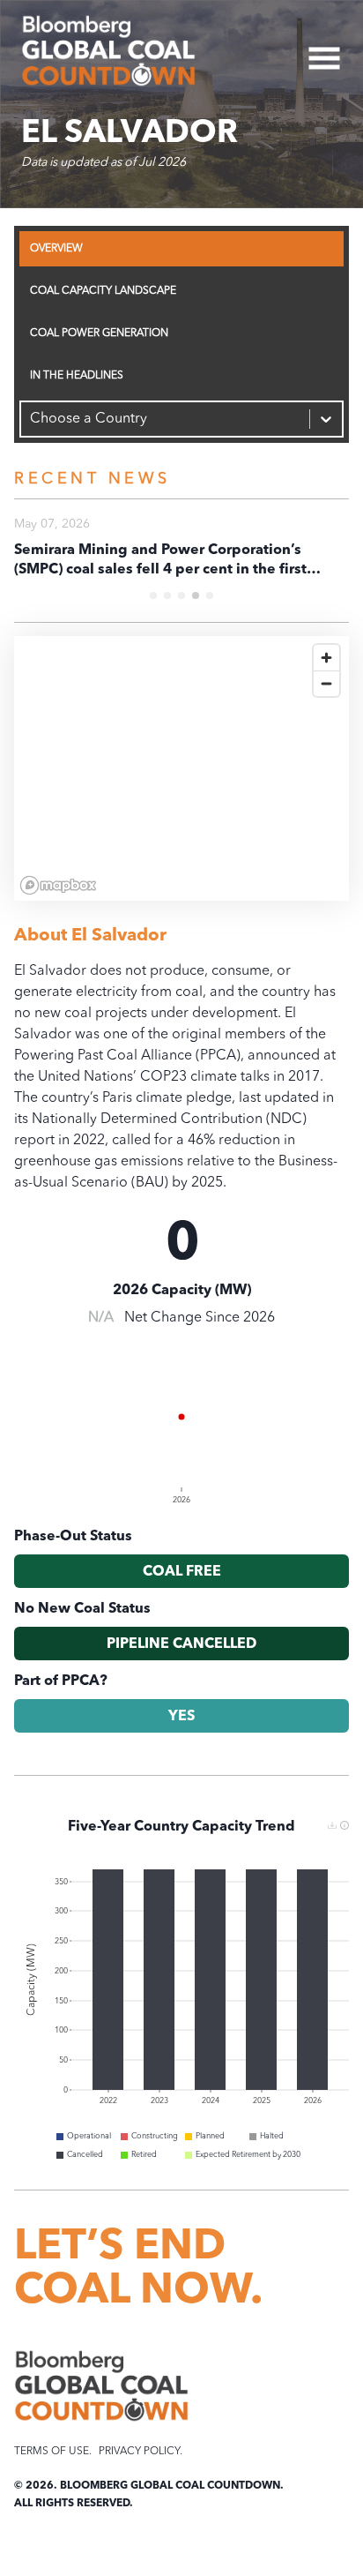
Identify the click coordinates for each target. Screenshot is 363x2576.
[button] (344, 1825)
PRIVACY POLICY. (141, 2452)
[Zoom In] (326, 658)
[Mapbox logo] (58, 885)
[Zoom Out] (326, 683)
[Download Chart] (332, 1825)
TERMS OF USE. (53, 2452)
